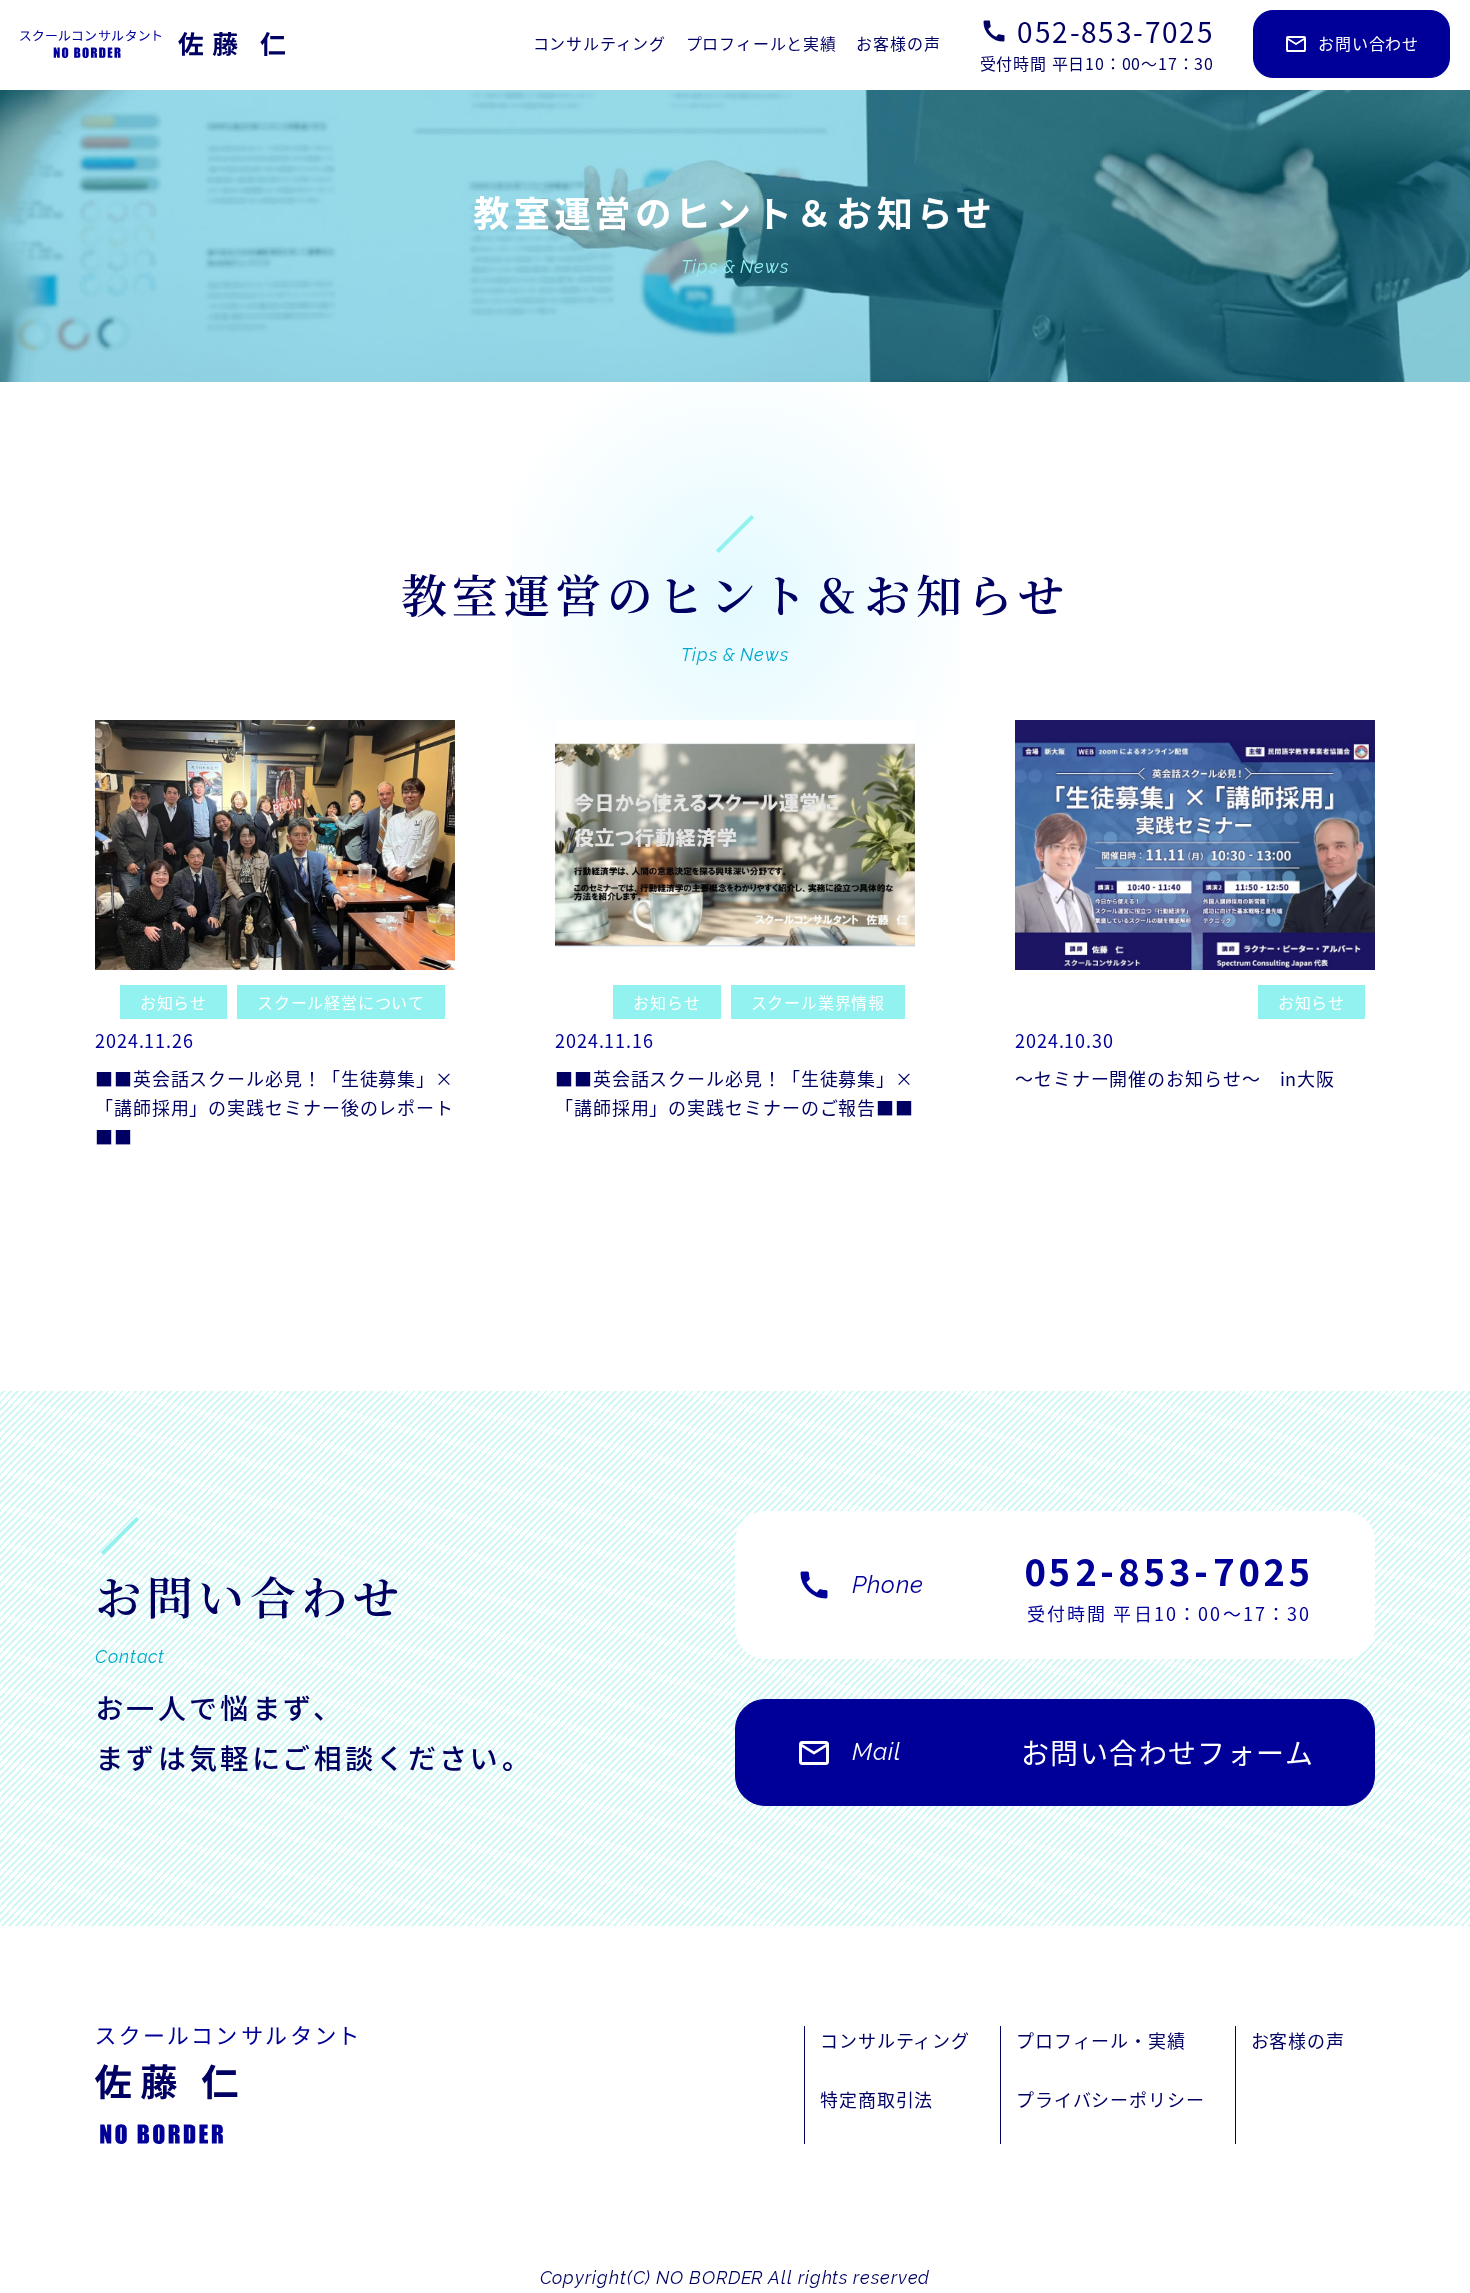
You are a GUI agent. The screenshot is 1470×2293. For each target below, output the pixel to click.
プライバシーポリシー (1110, 2099)
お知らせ (173, 1002)
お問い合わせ (1351, 43)
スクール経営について (341, 1002)
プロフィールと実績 (761, 43)
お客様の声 (898, 43)
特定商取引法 (876, 2099)
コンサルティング (599, 43)
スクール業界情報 (818, 1002)
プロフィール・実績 (1101, 2040)
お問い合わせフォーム (1055, 1752)
